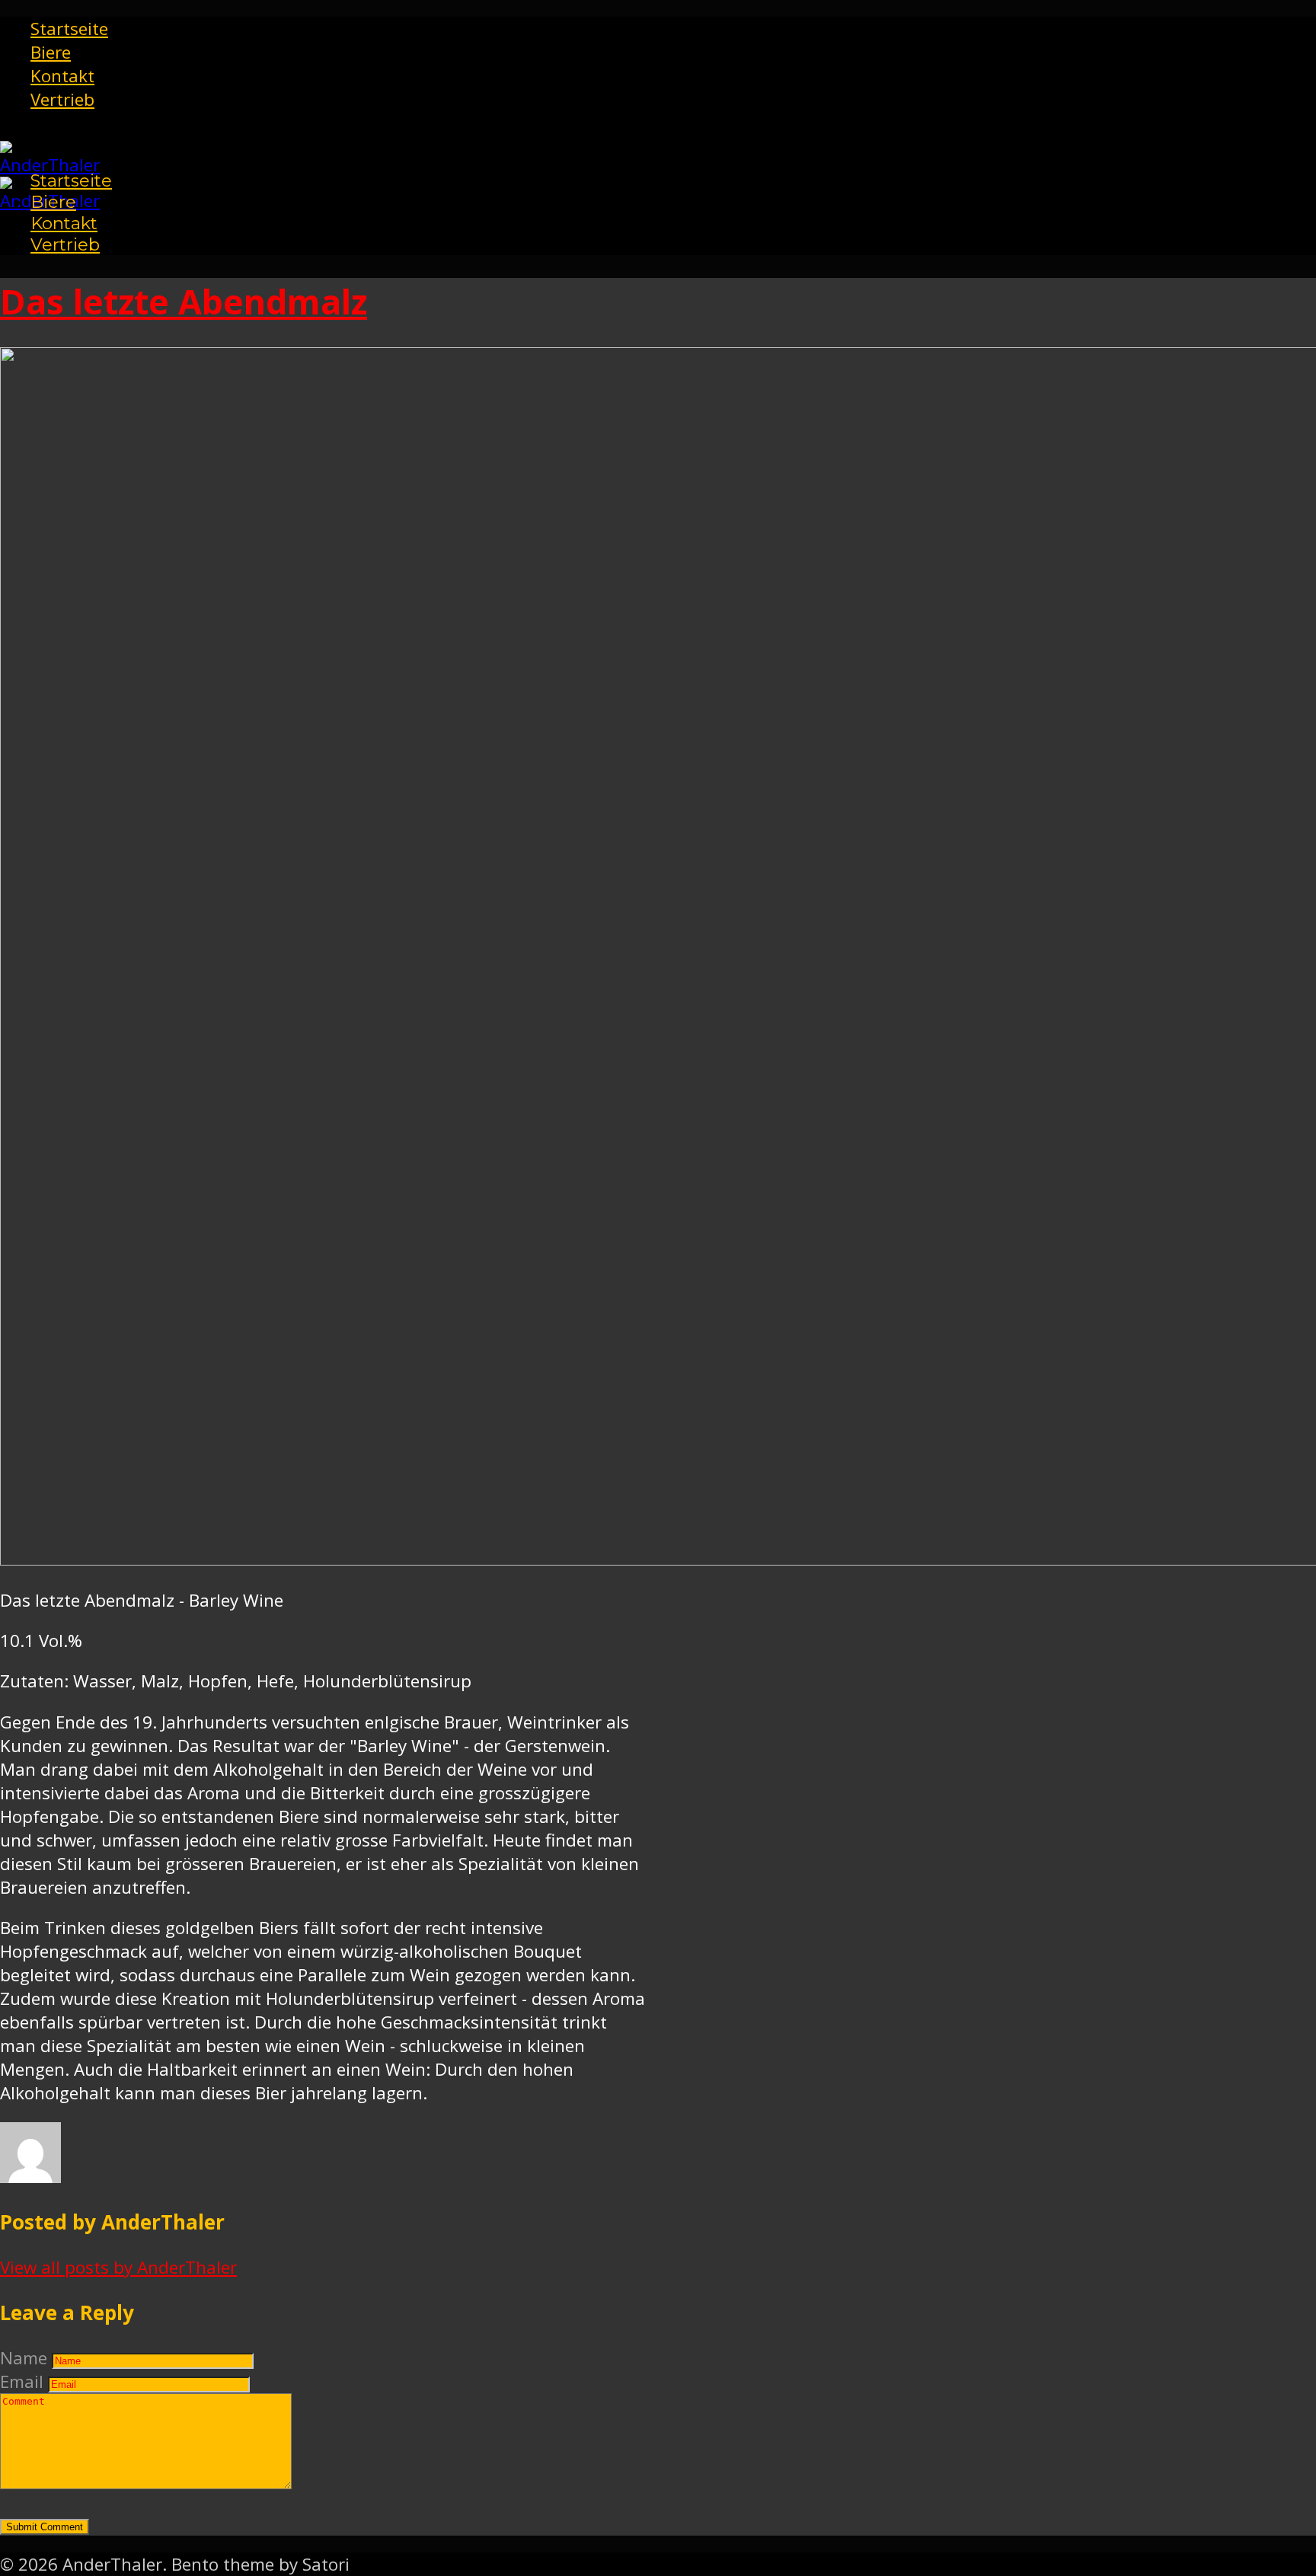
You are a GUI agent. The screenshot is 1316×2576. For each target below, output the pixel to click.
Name (24, 2358)
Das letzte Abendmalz (184, 301)
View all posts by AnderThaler (118, 2267)
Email (22, 2381)
